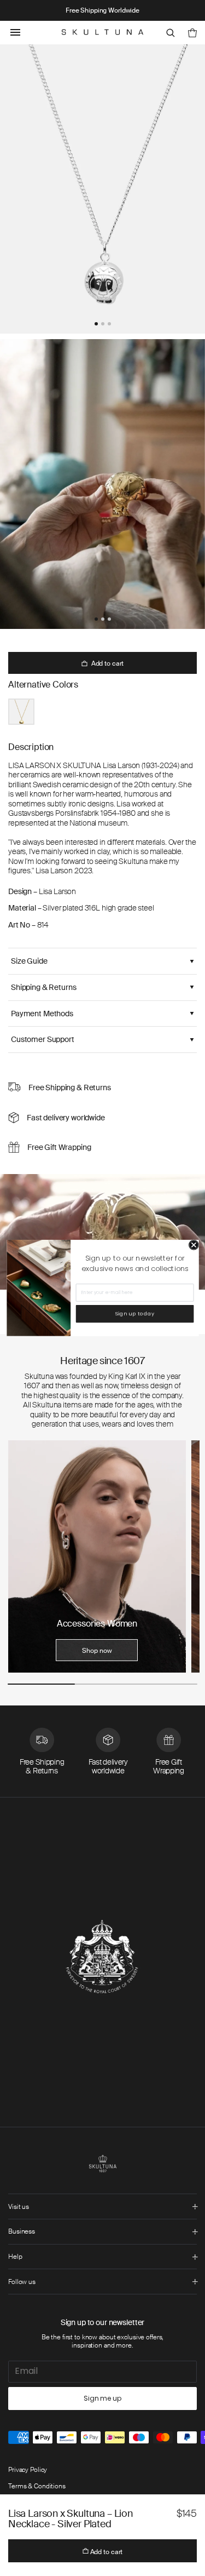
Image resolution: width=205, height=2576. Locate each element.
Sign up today (134, 1313)
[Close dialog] (194, 1245)
